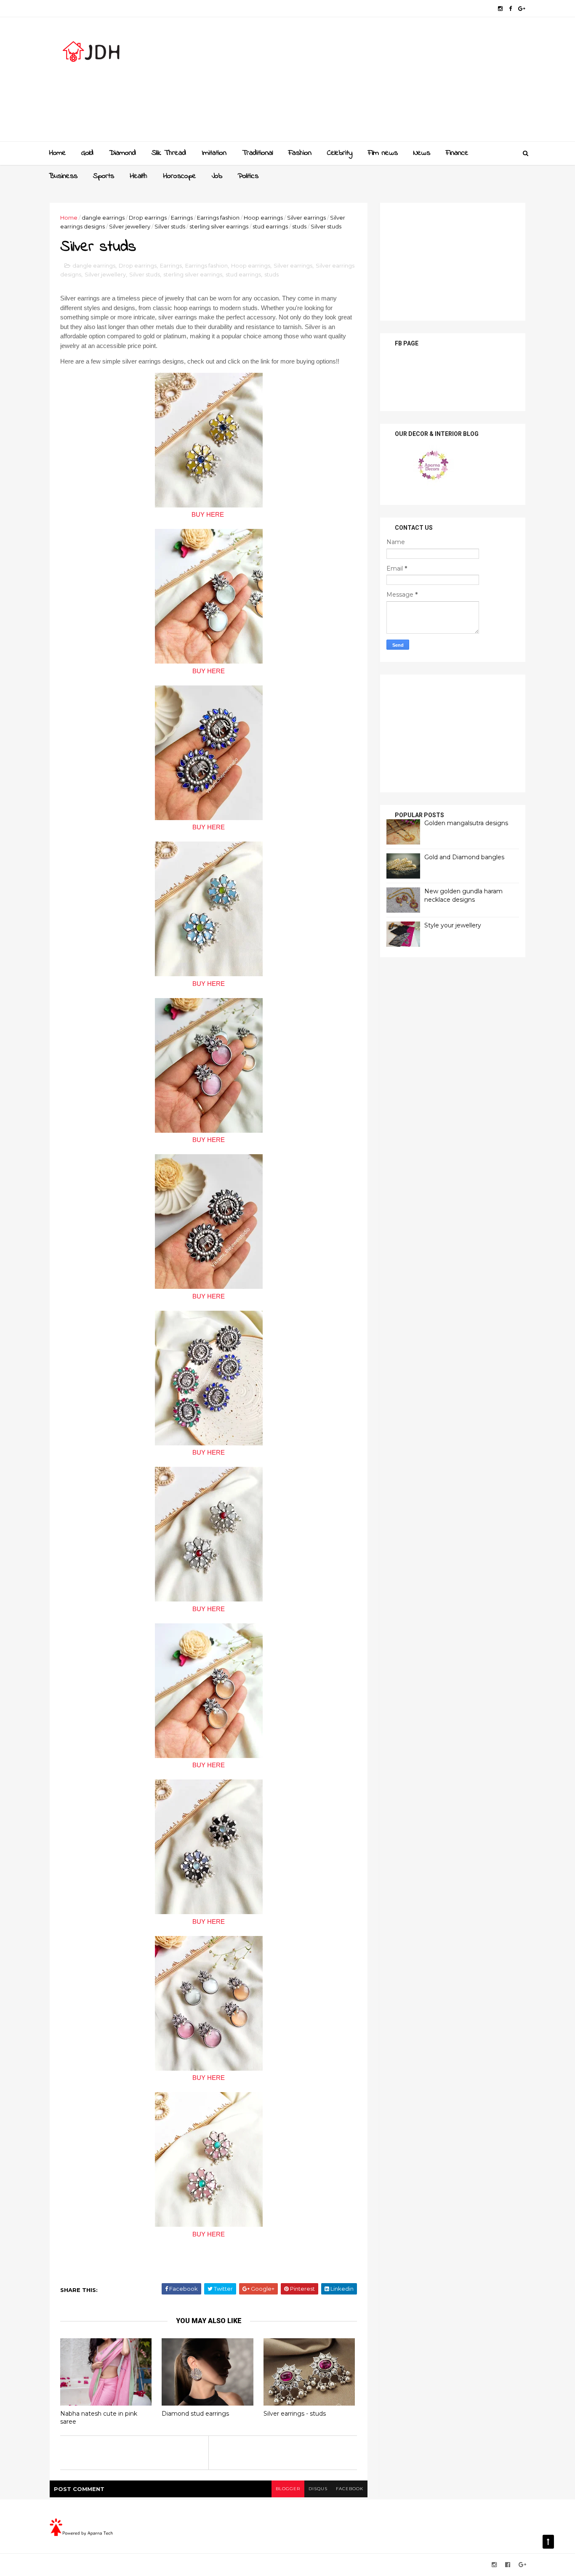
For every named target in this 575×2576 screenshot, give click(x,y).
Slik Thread (169, 153)
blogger (288, 2489)
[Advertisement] (372, 82)
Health (138, 176)
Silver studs (170, 226)
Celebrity (340, 153)
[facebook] (510, 9)
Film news (383, 153)
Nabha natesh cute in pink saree (99, 2418)
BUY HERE (208, 514)
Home (57, 153)
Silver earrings (306, 218)
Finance (457, 153)
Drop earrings (148, 218)
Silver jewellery (130, 226)
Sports (104, 176)
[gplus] (522, 9)
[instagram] (500, 9)
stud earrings (270, 226)
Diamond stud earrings (195, 2414)
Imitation (214, 153)
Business (63, 176)
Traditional (257, 153)
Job (217, 176)
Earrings (182, 218)
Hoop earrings (263, 218)
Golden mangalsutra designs (466, 823)
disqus (318, 2489)
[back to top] (548, 2542)
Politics (248, 176)
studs (299, 226)
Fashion (300, 153)
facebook (350, 2489)
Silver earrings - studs (295, 2414)
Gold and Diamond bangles (464, 857)
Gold (87, 153)
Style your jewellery (453, 925)
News (422, 153)
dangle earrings (103, 218)
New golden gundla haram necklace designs (463, 895)
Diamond (122, 153)
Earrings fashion (218, 218)
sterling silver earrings (219, 226)
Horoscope (180, 176)
